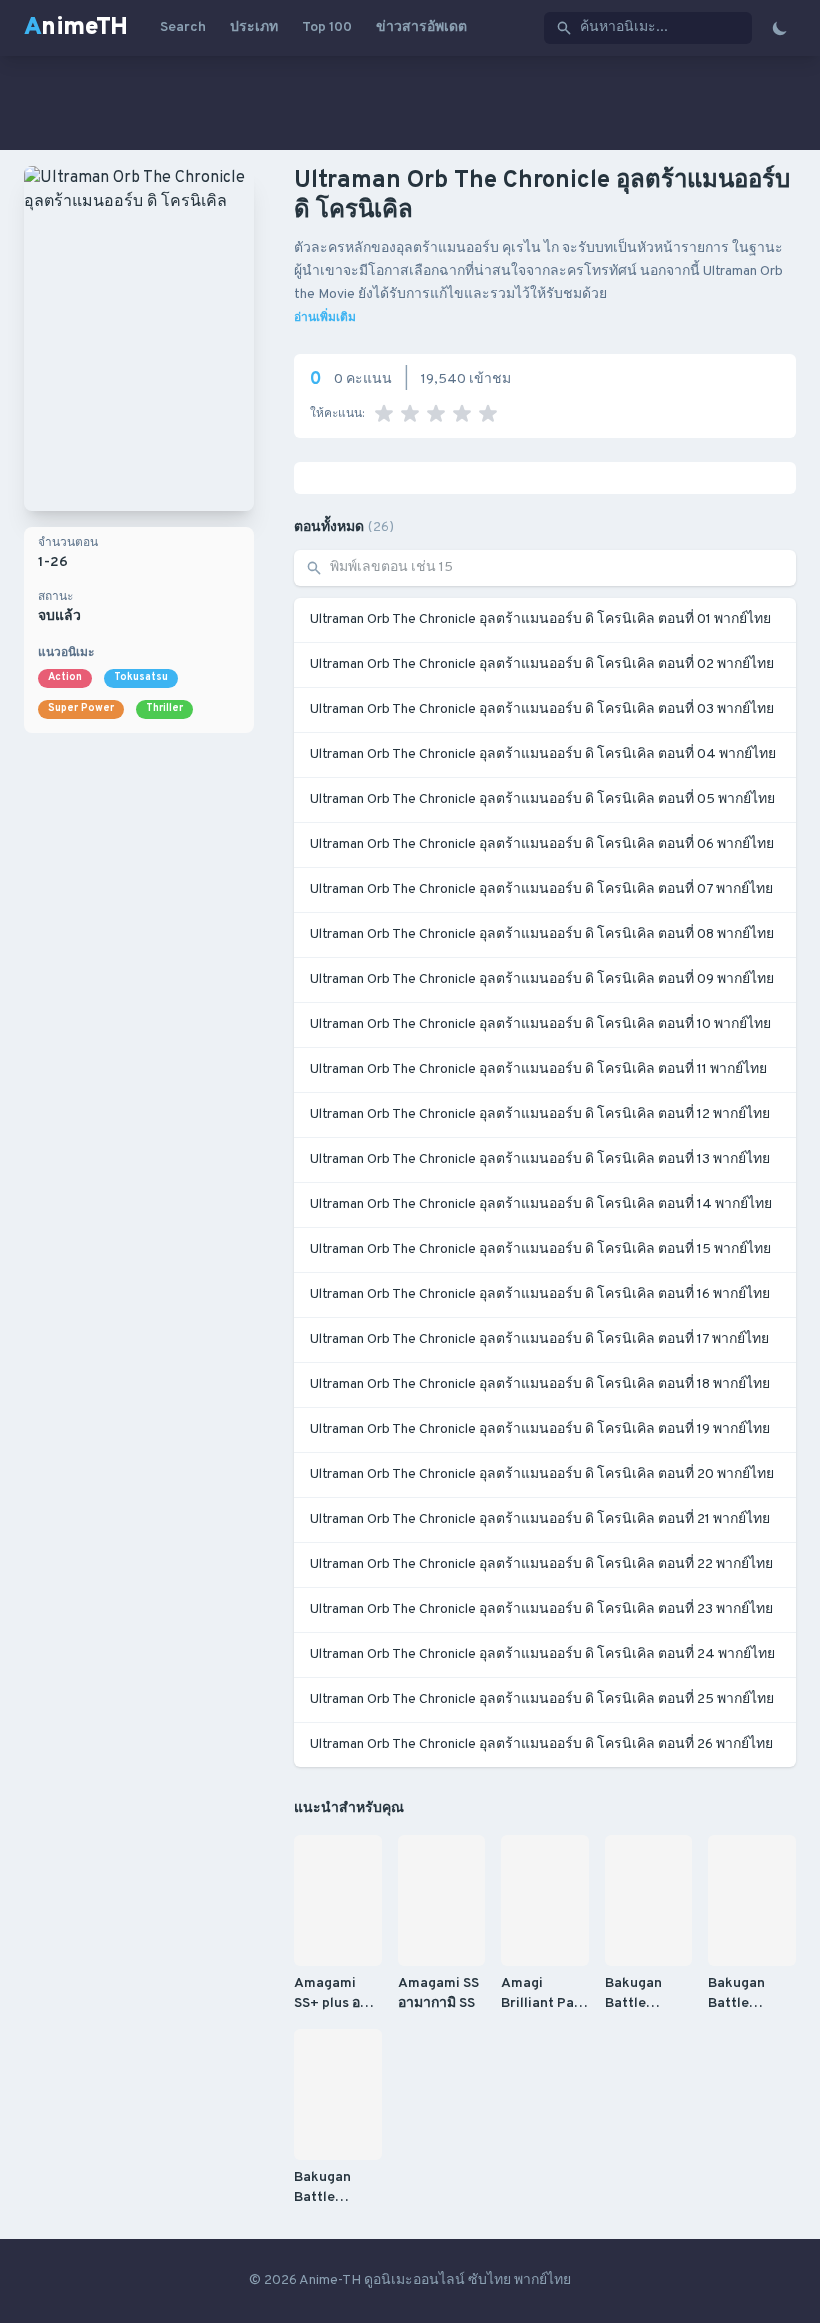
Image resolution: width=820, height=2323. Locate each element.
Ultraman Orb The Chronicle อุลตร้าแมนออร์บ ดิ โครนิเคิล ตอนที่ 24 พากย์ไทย (542, 1654)
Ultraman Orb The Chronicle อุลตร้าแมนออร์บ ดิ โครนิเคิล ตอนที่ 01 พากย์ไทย (540, 619)
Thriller (164, 708)
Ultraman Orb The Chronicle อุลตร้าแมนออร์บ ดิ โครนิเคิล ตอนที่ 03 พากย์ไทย (542, 709)
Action (65, 677)
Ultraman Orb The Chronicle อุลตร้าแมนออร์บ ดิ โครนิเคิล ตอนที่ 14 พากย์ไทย (541, 1204)
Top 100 (327, 27)
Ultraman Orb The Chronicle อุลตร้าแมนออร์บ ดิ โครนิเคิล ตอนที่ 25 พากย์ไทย (542, 1699)
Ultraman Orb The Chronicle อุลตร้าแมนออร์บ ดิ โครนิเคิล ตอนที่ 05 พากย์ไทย (542, 799)
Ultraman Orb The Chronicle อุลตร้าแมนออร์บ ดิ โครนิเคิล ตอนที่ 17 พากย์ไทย (539, 1339)
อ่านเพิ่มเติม (325, 318)
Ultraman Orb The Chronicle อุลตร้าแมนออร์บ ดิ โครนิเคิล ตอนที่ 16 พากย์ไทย (540, 1294)
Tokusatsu (141, 677)
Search (183, 27)
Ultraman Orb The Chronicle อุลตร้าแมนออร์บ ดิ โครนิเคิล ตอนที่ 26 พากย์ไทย (541, 1744)
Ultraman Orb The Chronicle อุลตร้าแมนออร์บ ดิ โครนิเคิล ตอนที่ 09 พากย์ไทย (542, 979)
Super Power (81, 708)
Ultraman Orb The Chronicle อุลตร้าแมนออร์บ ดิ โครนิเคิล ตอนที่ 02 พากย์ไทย (542, 664)
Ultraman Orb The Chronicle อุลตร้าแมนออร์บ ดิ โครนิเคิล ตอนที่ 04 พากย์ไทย (543, 754)
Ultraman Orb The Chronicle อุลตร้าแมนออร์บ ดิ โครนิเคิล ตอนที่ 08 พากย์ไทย (542, 934)
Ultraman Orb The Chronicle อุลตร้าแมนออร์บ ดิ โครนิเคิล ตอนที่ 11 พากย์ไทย (538, 1069)
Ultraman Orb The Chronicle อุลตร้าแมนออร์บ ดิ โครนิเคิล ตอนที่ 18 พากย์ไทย (540, 1384)
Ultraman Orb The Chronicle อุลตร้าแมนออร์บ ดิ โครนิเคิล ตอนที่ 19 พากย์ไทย (540, 1429)
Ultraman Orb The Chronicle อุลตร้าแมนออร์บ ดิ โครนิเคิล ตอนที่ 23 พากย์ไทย (541, 1609)
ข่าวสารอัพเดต (421, 27)
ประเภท (254, 27)
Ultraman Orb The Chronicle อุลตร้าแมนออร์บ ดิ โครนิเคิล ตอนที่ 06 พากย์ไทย (542, 844)
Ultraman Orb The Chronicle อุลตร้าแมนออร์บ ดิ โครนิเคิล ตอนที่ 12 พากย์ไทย (540, 1114)
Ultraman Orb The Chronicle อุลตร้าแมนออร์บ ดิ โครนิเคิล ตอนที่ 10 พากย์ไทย (540, 1024)
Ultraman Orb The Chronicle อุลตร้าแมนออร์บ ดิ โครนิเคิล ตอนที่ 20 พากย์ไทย (542, 1474)
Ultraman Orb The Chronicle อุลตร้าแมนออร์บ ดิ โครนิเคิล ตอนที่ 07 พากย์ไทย (541, 889)
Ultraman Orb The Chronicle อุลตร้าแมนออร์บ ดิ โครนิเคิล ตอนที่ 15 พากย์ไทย (540, 1249)
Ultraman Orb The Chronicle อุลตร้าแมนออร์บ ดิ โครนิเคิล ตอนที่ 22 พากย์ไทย (541, 1564)
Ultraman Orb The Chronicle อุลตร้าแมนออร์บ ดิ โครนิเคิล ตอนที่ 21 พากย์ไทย (540, 1519)
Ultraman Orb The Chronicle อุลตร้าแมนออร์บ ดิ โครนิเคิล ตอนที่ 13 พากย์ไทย (540, 1159)
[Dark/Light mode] (780, 28)
